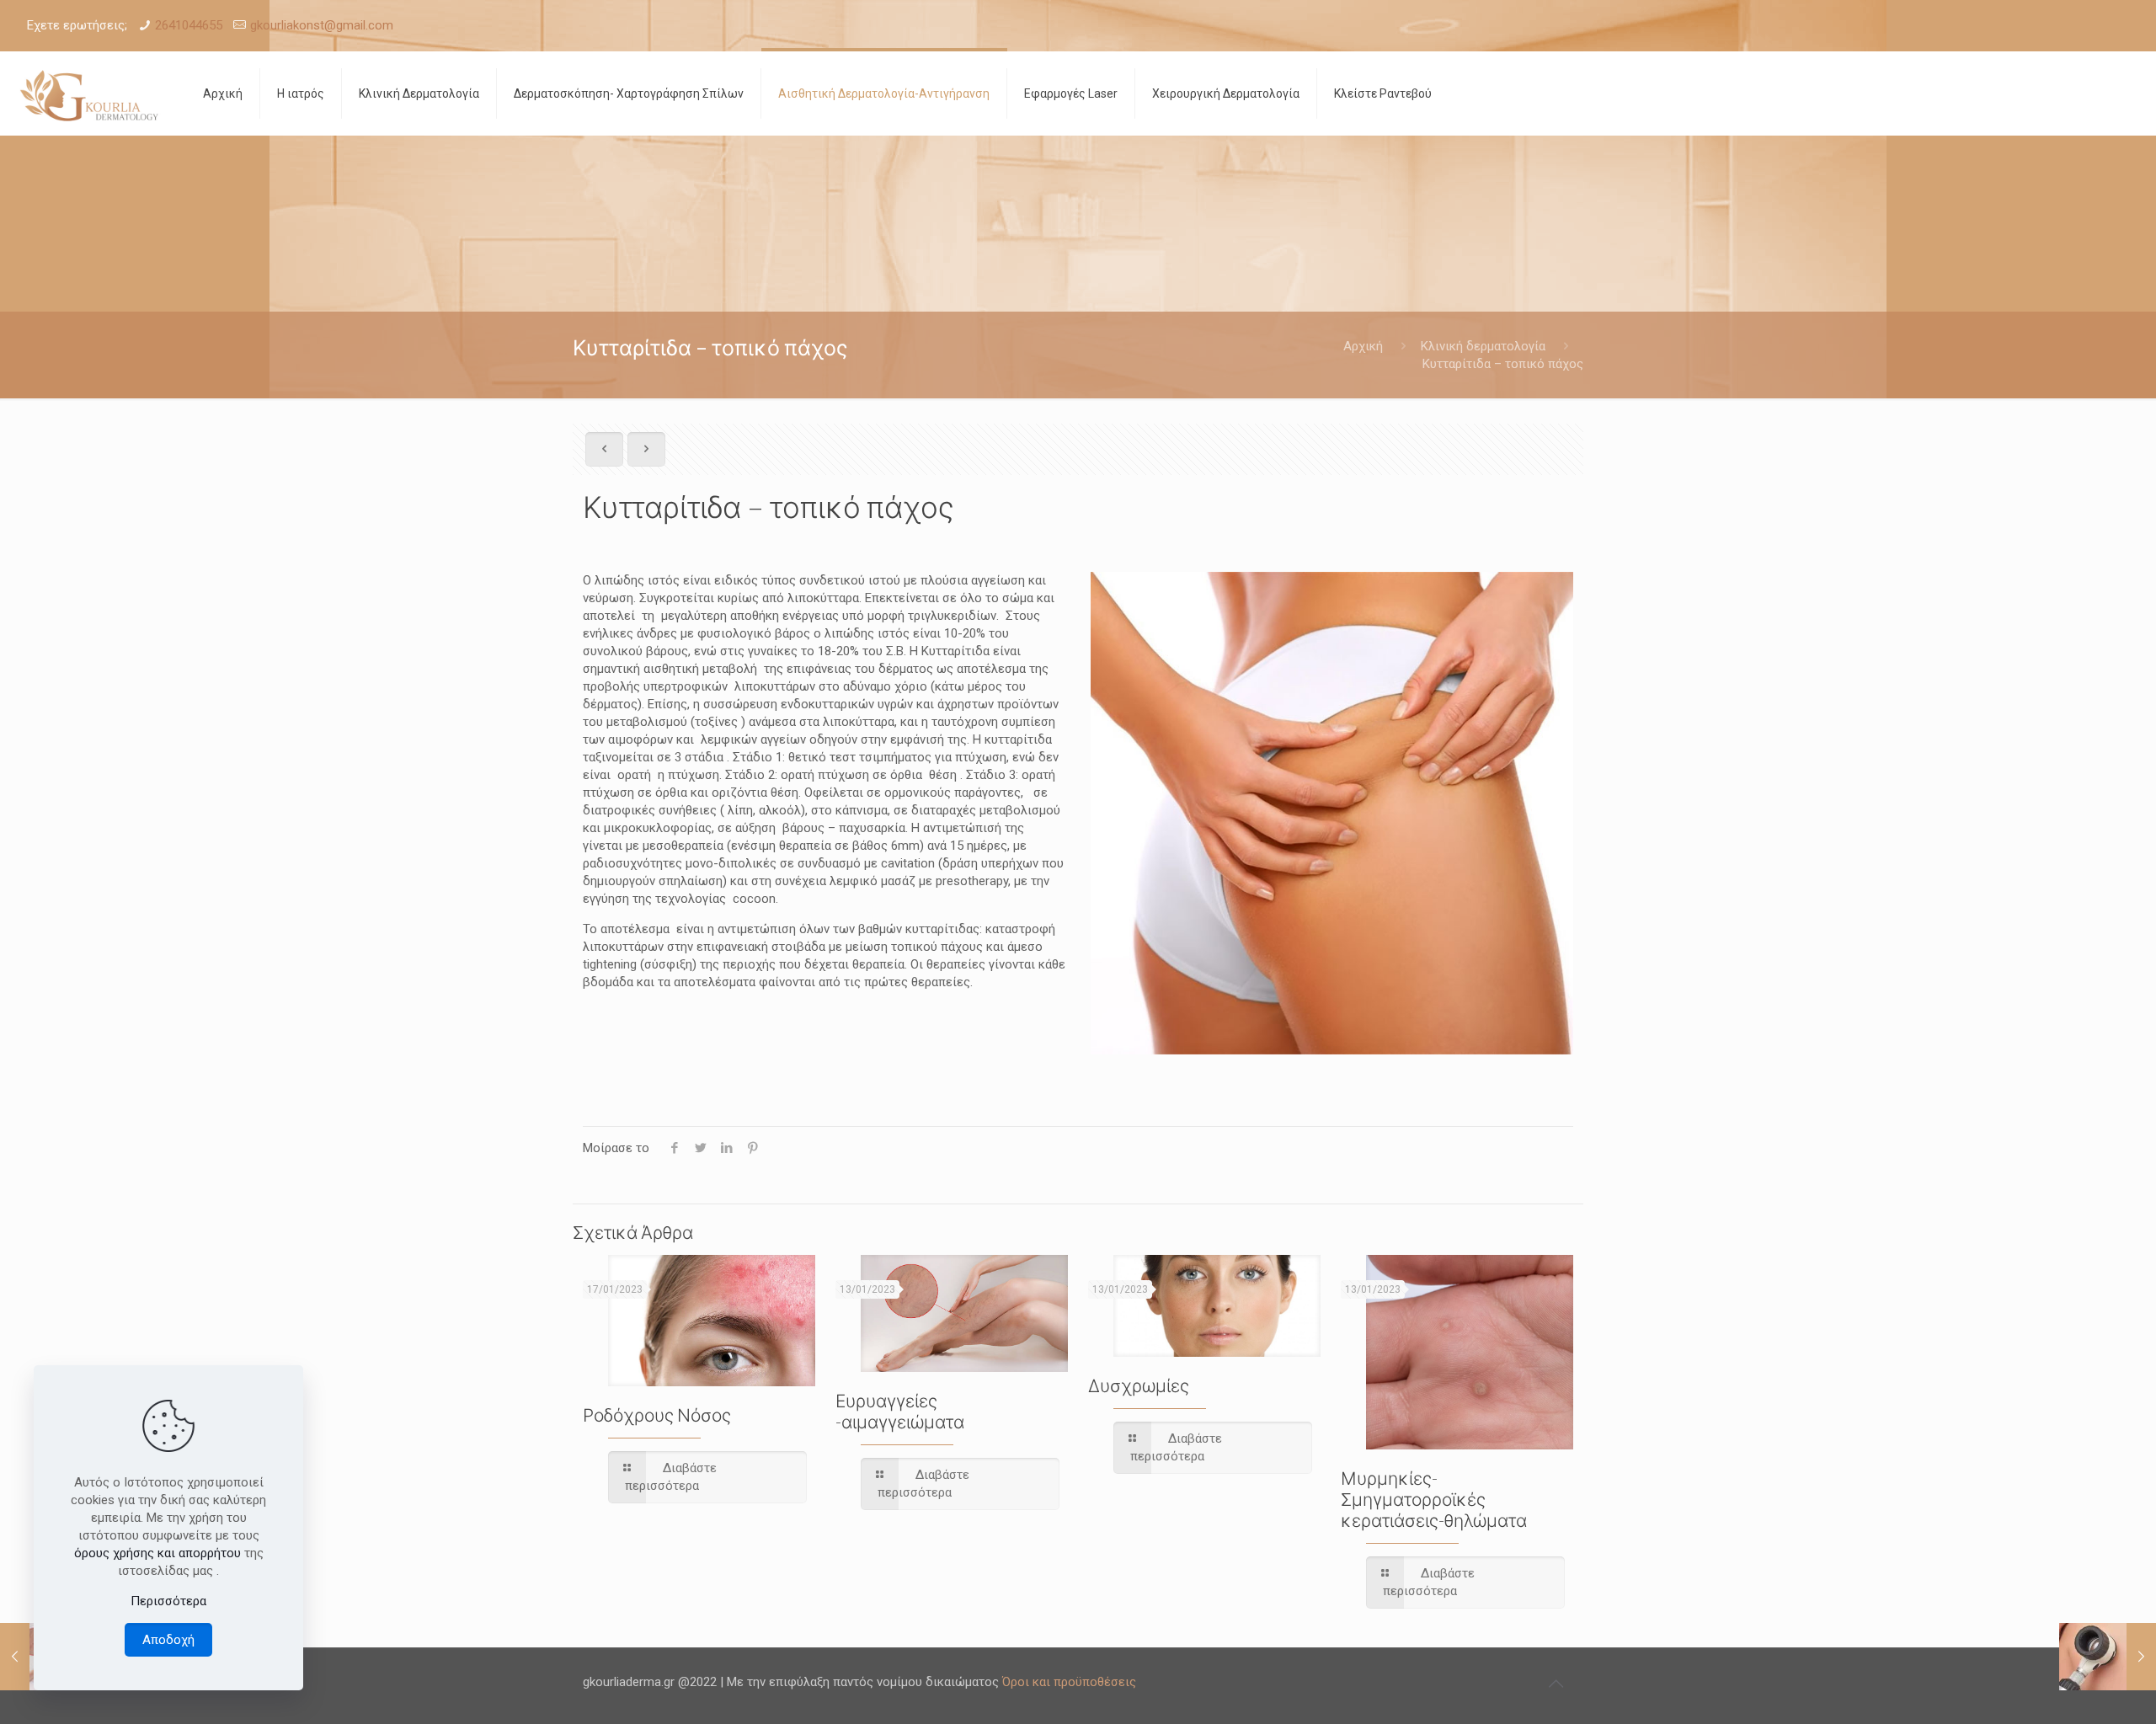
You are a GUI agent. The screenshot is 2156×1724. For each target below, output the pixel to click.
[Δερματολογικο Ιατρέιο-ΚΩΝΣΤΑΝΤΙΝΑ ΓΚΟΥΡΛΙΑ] (89, 93)
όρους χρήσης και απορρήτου (157, 1553)
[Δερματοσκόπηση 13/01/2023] (2108, 1657)
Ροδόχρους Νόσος (657, 1414)
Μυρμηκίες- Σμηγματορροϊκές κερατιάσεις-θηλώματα (1434, 1499)
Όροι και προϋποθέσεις (1069, 1682)
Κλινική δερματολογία (1483, 346)
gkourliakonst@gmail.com (322, 25)
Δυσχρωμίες (1139, 1385)
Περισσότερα (168, 1601)
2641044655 (189, 25)
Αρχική (1363, 346)
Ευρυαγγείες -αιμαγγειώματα (900, 1411)
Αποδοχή (168, 1640)
